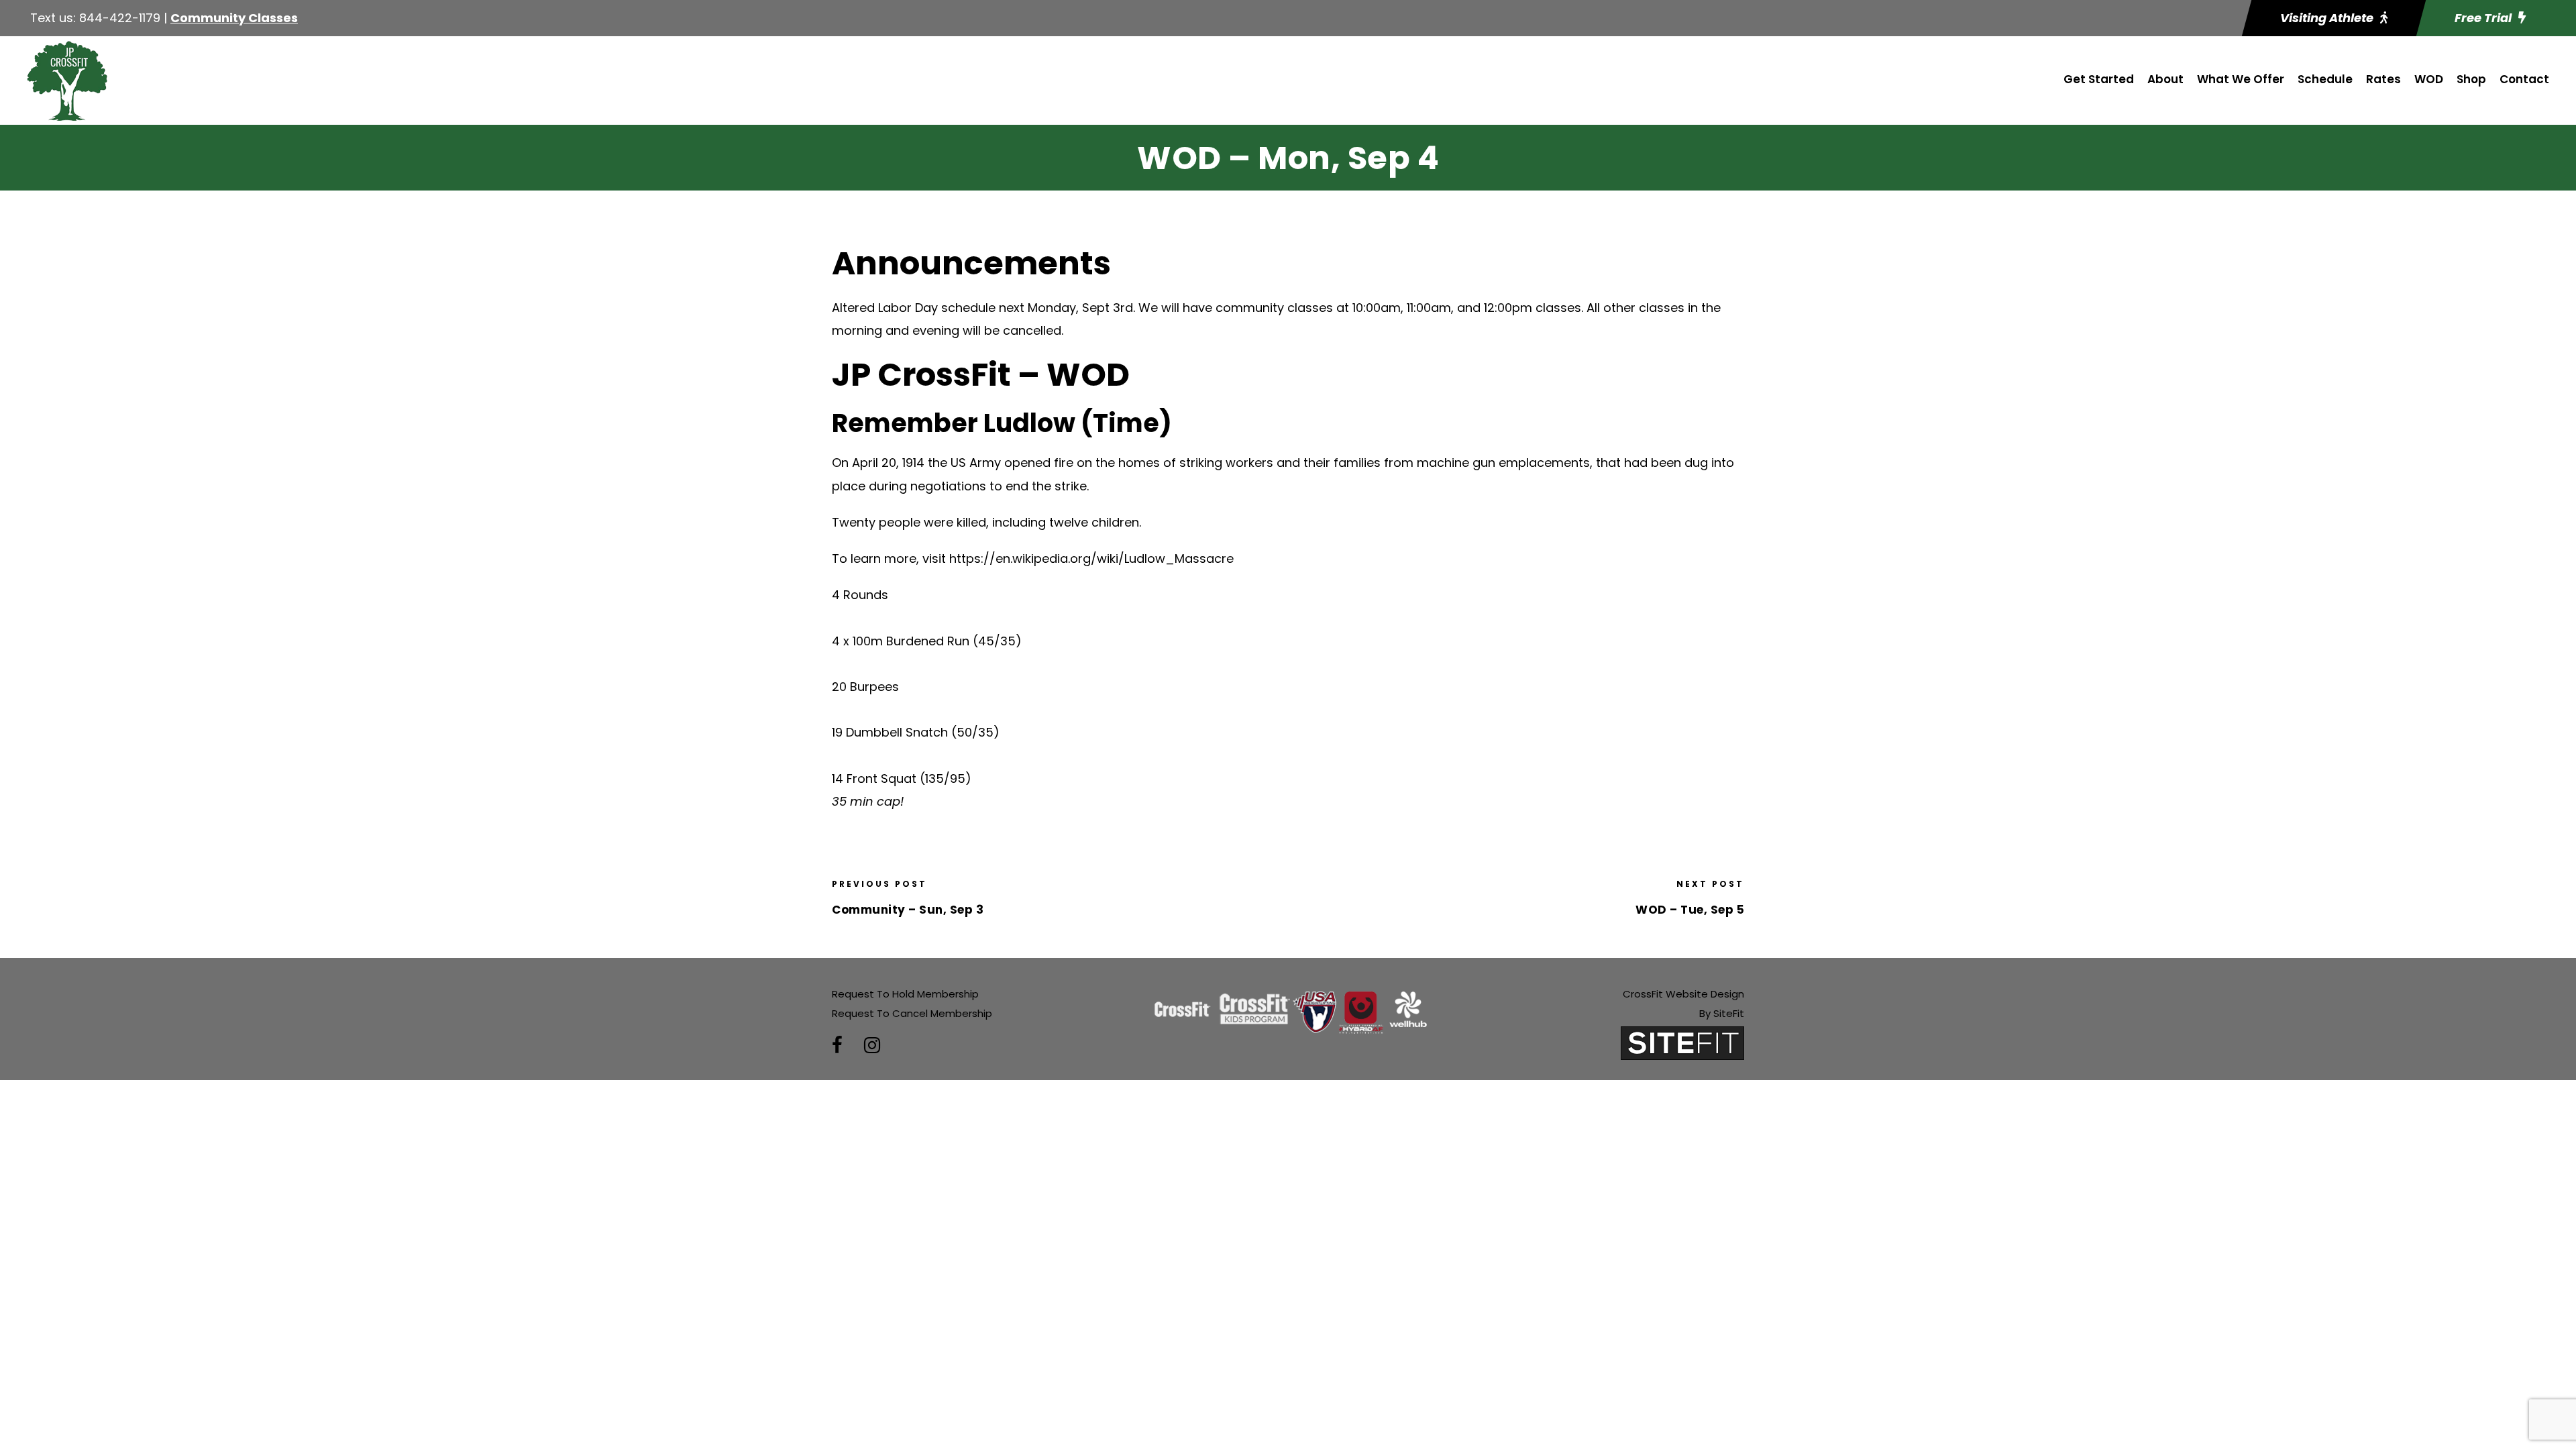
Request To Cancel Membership (912, 1013)
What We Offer (2241, 79)
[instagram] (872, 1045)
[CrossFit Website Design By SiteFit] (1682, 1042)
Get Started (2099, 79)
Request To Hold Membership (905, 994)
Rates (2383, 79)
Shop (2471, 79)
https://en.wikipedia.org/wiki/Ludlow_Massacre (1091, 558)
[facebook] (837, 1045)
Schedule (2325, 79)
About (2165, 79)
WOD (2429, 79)
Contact (2524, 79)
